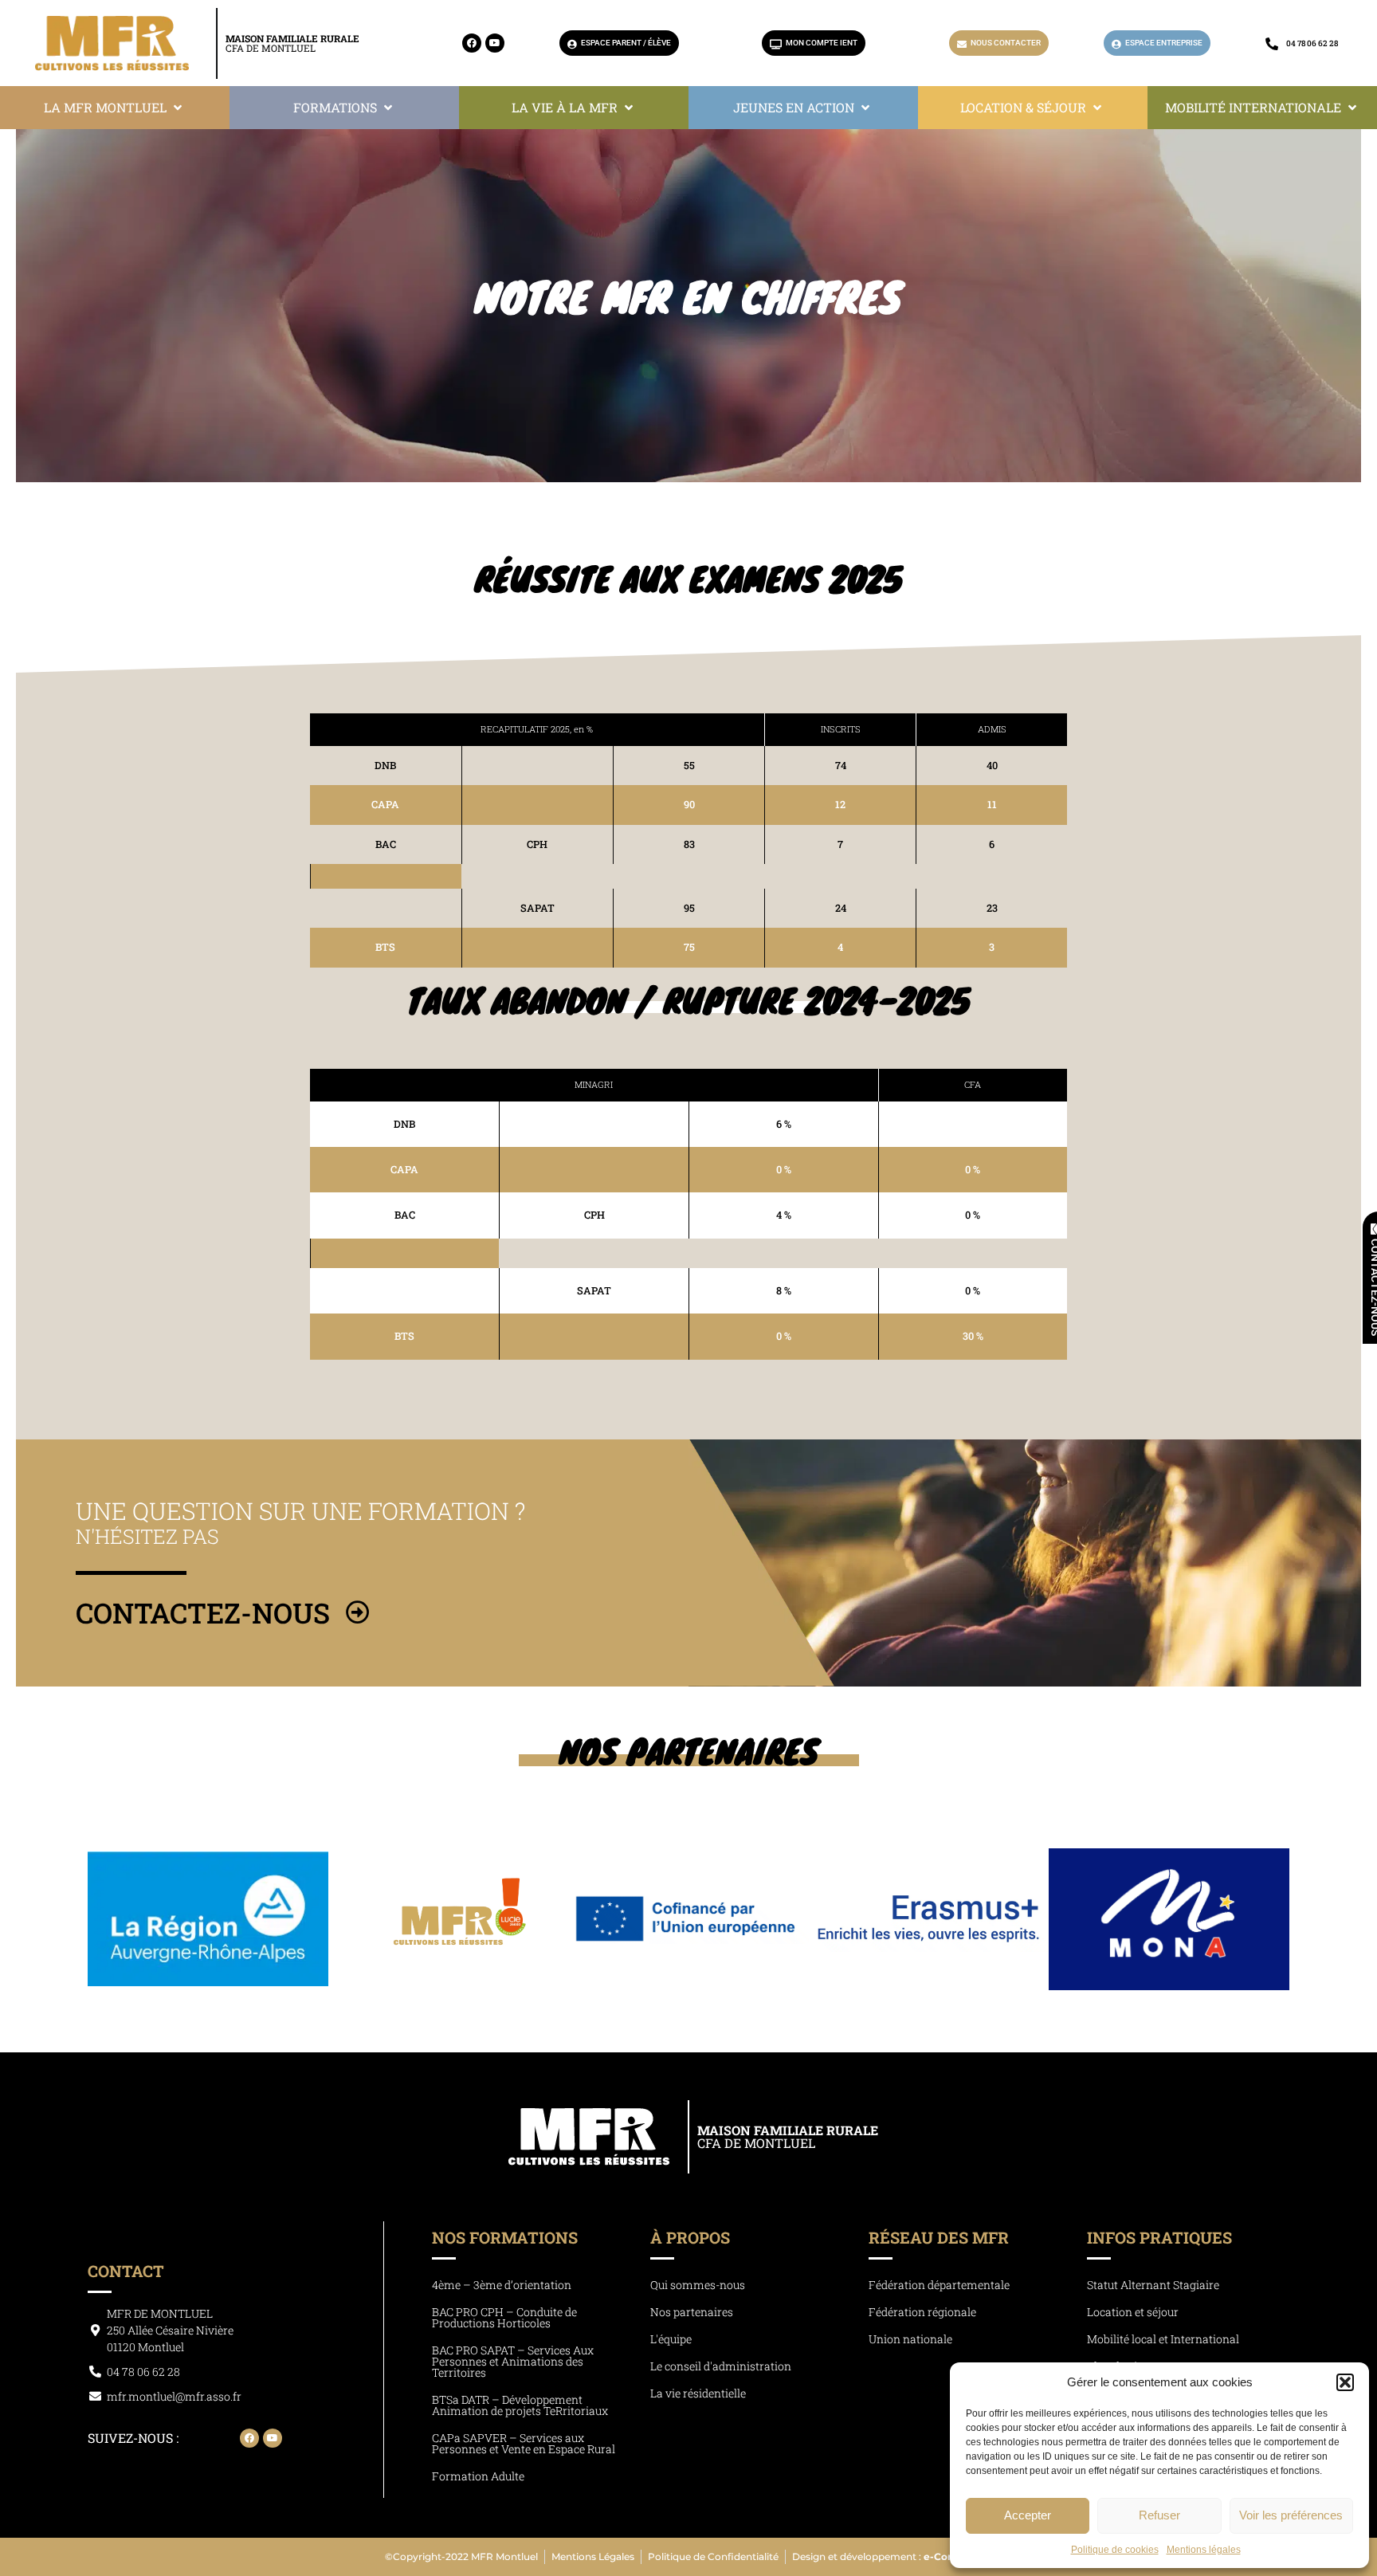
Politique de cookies (1115, 2550)
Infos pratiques (1159, 2237)
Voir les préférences (1291, 2515)
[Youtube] (495, 43)
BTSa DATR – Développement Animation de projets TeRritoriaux (520, 2405)
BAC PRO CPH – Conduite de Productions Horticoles (504, 2317)
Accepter (1028, 2515)
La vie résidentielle (698, 2393)
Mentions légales (1204, 2550)
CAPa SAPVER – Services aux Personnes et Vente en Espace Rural (524, 2443)
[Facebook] (472, 43)
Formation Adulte (478, 2476)
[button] (1345, 2382)
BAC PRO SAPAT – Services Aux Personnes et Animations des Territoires (513, 2361)
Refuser (1159, 2515)
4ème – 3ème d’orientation (502, 2285)
